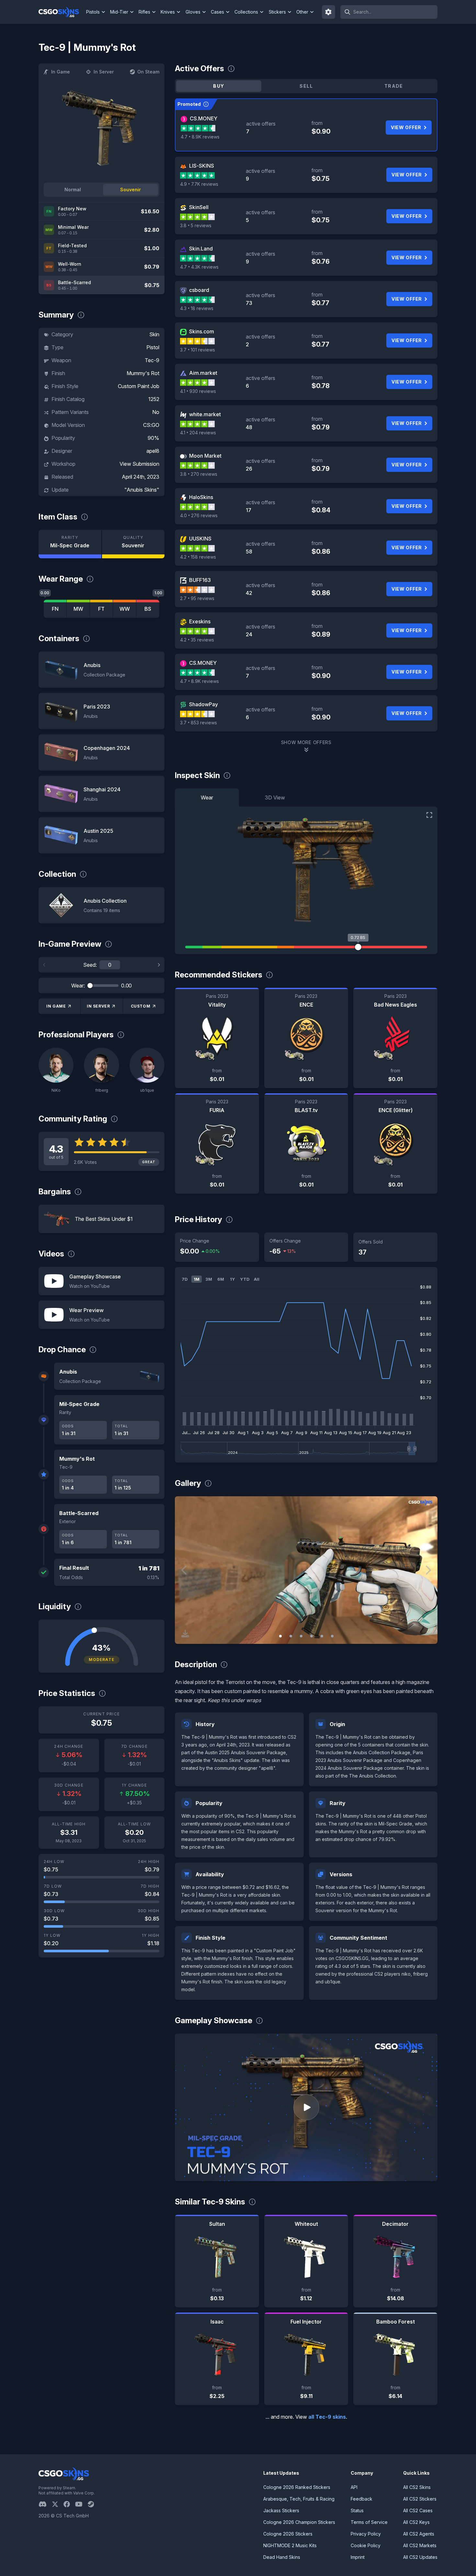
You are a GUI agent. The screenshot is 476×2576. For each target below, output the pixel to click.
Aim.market (203, 373)
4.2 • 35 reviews (197, 640)
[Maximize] (429, 815)
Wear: (78, 986)
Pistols (93, 12)
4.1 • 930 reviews (198, 391)
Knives (168, 12)
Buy (219, 86)
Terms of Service (369, 2522)
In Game (61, 72)
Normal (73, 190)
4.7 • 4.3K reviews (199, 267)
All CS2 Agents (419, 2534)
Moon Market (205, 456)
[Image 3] (301, 1636)
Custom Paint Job (139, 386)
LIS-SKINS (202, 166)
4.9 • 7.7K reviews (199, 184)
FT (101, 609)
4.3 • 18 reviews (197, 308)
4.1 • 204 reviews (198, 433)
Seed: (90, 965)
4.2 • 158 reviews (198, 557)
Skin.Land (201, 249)
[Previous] (44, 965)
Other (302, 12)
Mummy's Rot (143, 373)
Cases (217, 12)
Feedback (362, 2499)
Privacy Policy (366, 2534)
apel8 (153, 451)
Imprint (358, 2557)
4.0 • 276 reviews (199, 515)
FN (55, 609)
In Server (104, 72)
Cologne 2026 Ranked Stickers (297, 2487)
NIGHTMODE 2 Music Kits (290, 2545)
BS (148, 609)
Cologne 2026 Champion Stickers (299, 2522)
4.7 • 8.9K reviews (200, 137)
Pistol (153, 347)
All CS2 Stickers (420, 2499)
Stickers (277, 12)
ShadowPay (204, 704)
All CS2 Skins (417, 2487)
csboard (199, 290)
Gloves (193, 12)
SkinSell (199, 207)
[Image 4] (312, 1636)
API (354, 2487)
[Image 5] (322, 1636)
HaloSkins (201, 497)
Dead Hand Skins (282, 2557)
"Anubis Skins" (142, 490)
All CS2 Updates (420, 2557)
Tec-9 (152, 360)
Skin (154, 334)
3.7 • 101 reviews (198, 350)
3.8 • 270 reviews (199, 474)
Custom (141, 1006)
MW (78, 609)
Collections (246, 12)
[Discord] (45, 2504)
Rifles (144, 12)
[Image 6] (332, 1636)
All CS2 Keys (416, 2522)
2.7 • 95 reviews (197, 598)
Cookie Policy (366, 2545)
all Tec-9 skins (327, 2417)
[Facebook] (69, 2504)
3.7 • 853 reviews (198, 723)
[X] (58, 2504)
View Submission (139, 464)
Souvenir (130, 190)
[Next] (159, 965)
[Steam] (93, 2504)
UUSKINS (200, 539)
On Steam (148, 72)
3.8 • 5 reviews (196, 225)
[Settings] (329, 12)
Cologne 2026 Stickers (288, 2534)
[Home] (61, 12)
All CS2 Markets (420, 2545)
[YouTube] (81, 2504)
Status (357, 2510)
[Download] (185, 1634)
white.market (205, 414)
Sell (306, 86)
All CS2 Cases (418, 2510)
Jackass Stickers (281, 2510)
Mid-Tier (119, 12)
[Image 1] (280, 1636)
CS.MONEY (204, 118)
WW (125, 609)
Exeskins (200, 621)
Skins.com (202, 331)
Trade (394, 86)
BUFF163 (200, 580)
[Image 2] (291, 1636)
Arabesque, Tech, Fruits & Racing (299, 2499)
